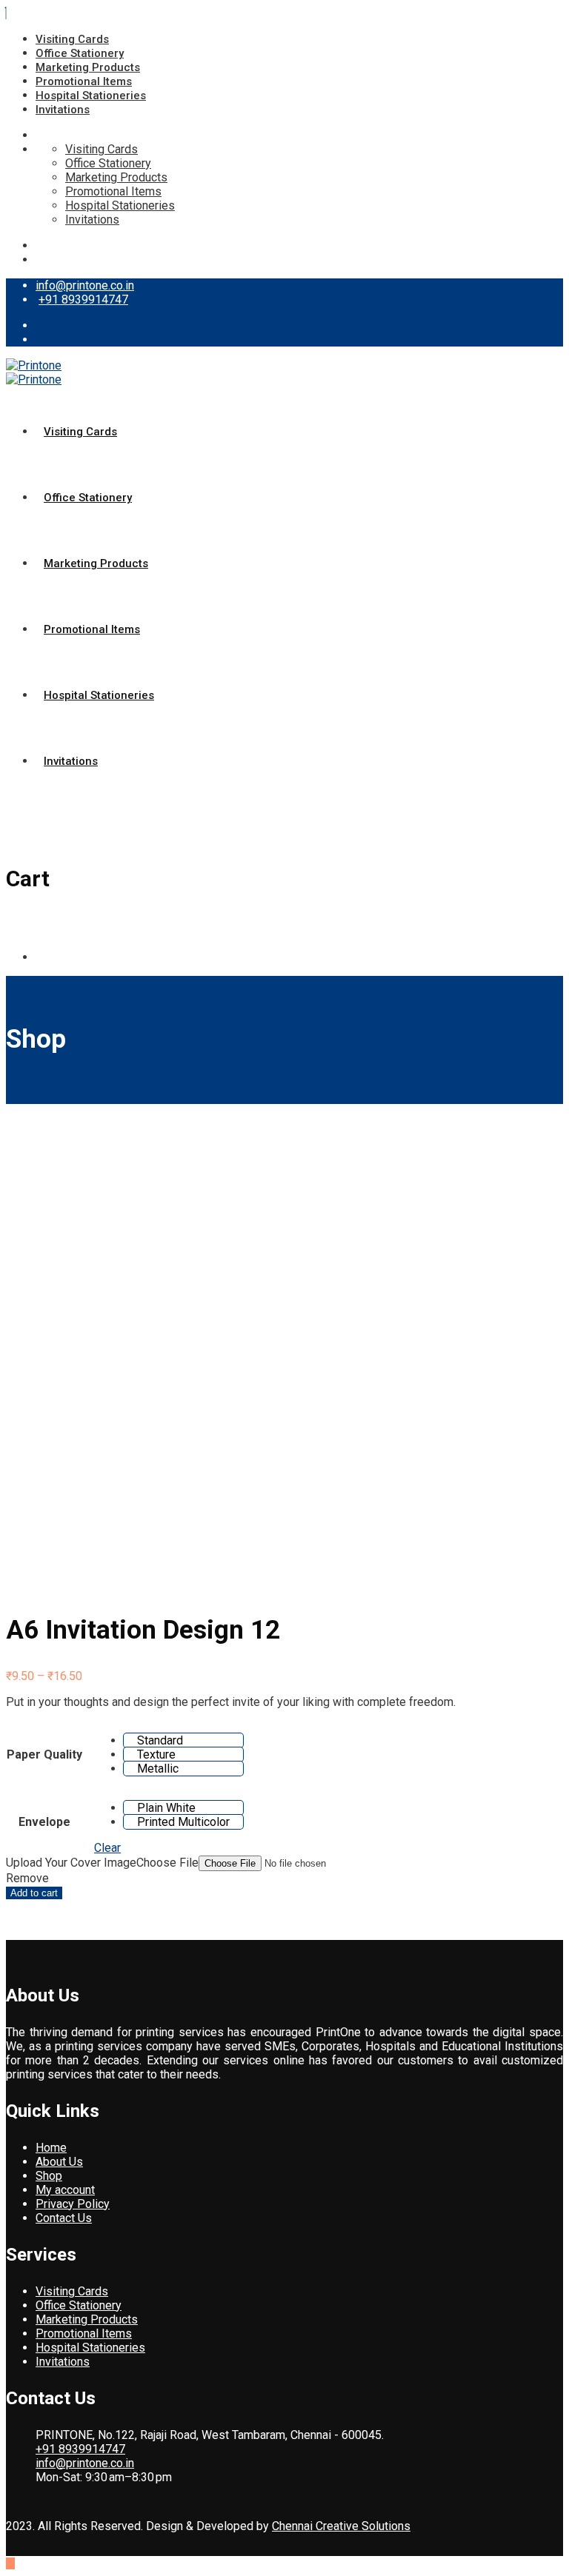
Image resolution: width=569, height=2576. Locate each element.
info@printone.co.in (85, 285)
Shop (49, 2176)
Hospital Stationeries (91, 96)
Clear (107, 1848)
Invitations (63, 110)
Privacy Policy (73, 2204)
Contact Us (64, 2218)
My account (65, 2190)
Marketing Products (88, 67)
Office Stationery (80, 53)
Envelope (44, 1822)
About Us (59, 2162)
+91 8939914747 (83, 300)
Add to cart (34, 1893)
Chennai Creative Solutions (341, 2526)
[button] (183, 1740)
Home (51, 2148)
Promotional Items (84, 81)
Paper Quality (44, 1754)
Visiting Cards (72, 39)
